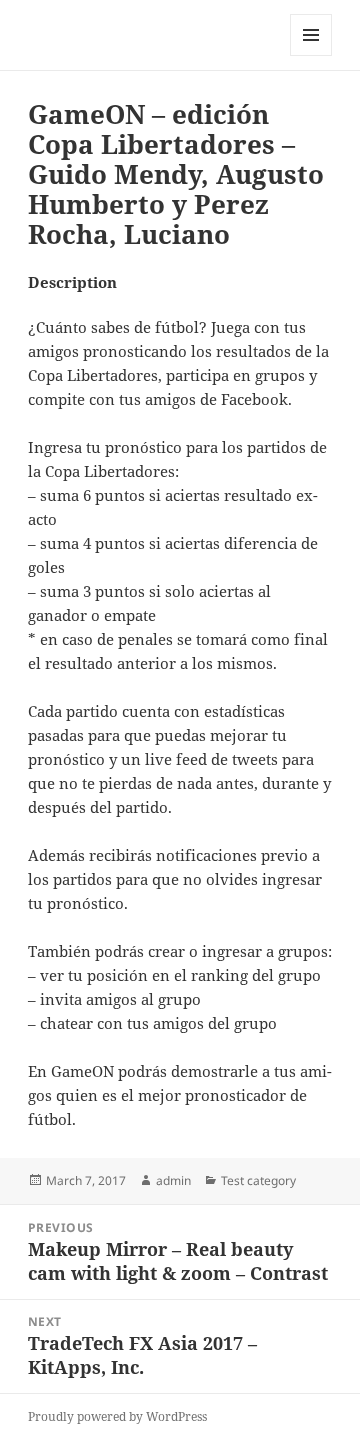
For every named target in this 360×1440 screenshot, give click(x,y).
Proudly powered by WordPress (117, 1416)
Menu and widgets (311, 55)
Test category (258, 1180)
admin (173, 1180)
